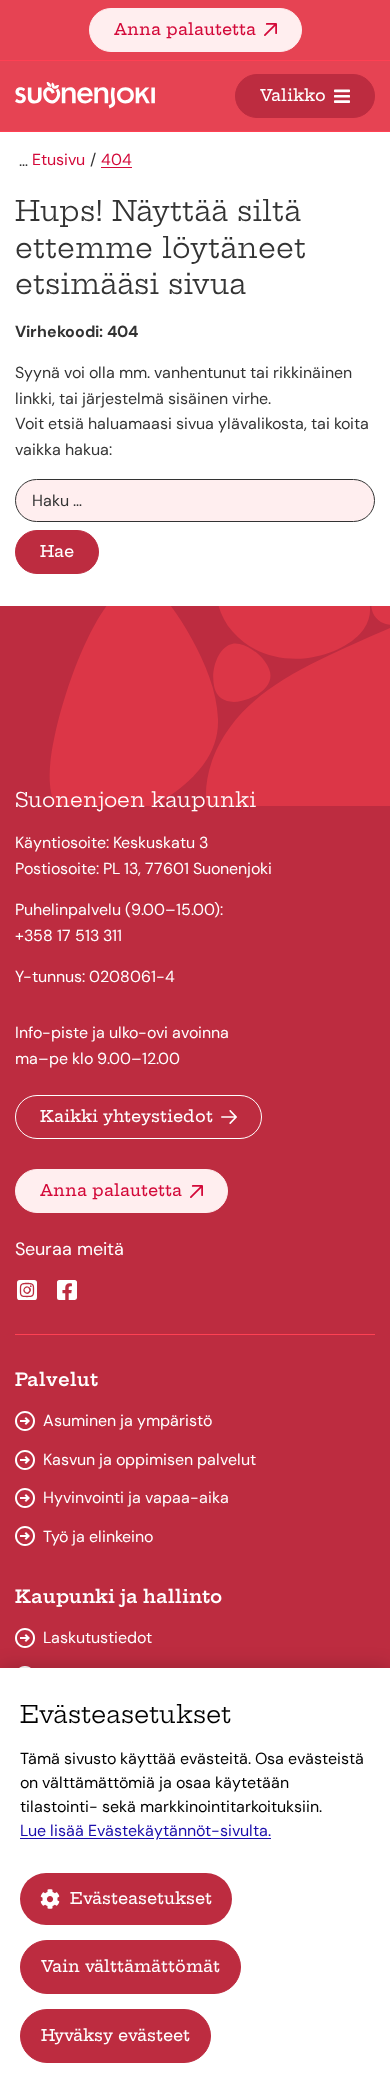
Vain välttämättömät (130, 1966)
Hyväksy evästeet (115, 2035)
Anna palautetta (185, 29)
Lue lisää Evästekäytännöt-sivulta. (145, 1830)
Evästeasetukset (141, 1898)
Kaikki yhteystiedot (126, 1116)
